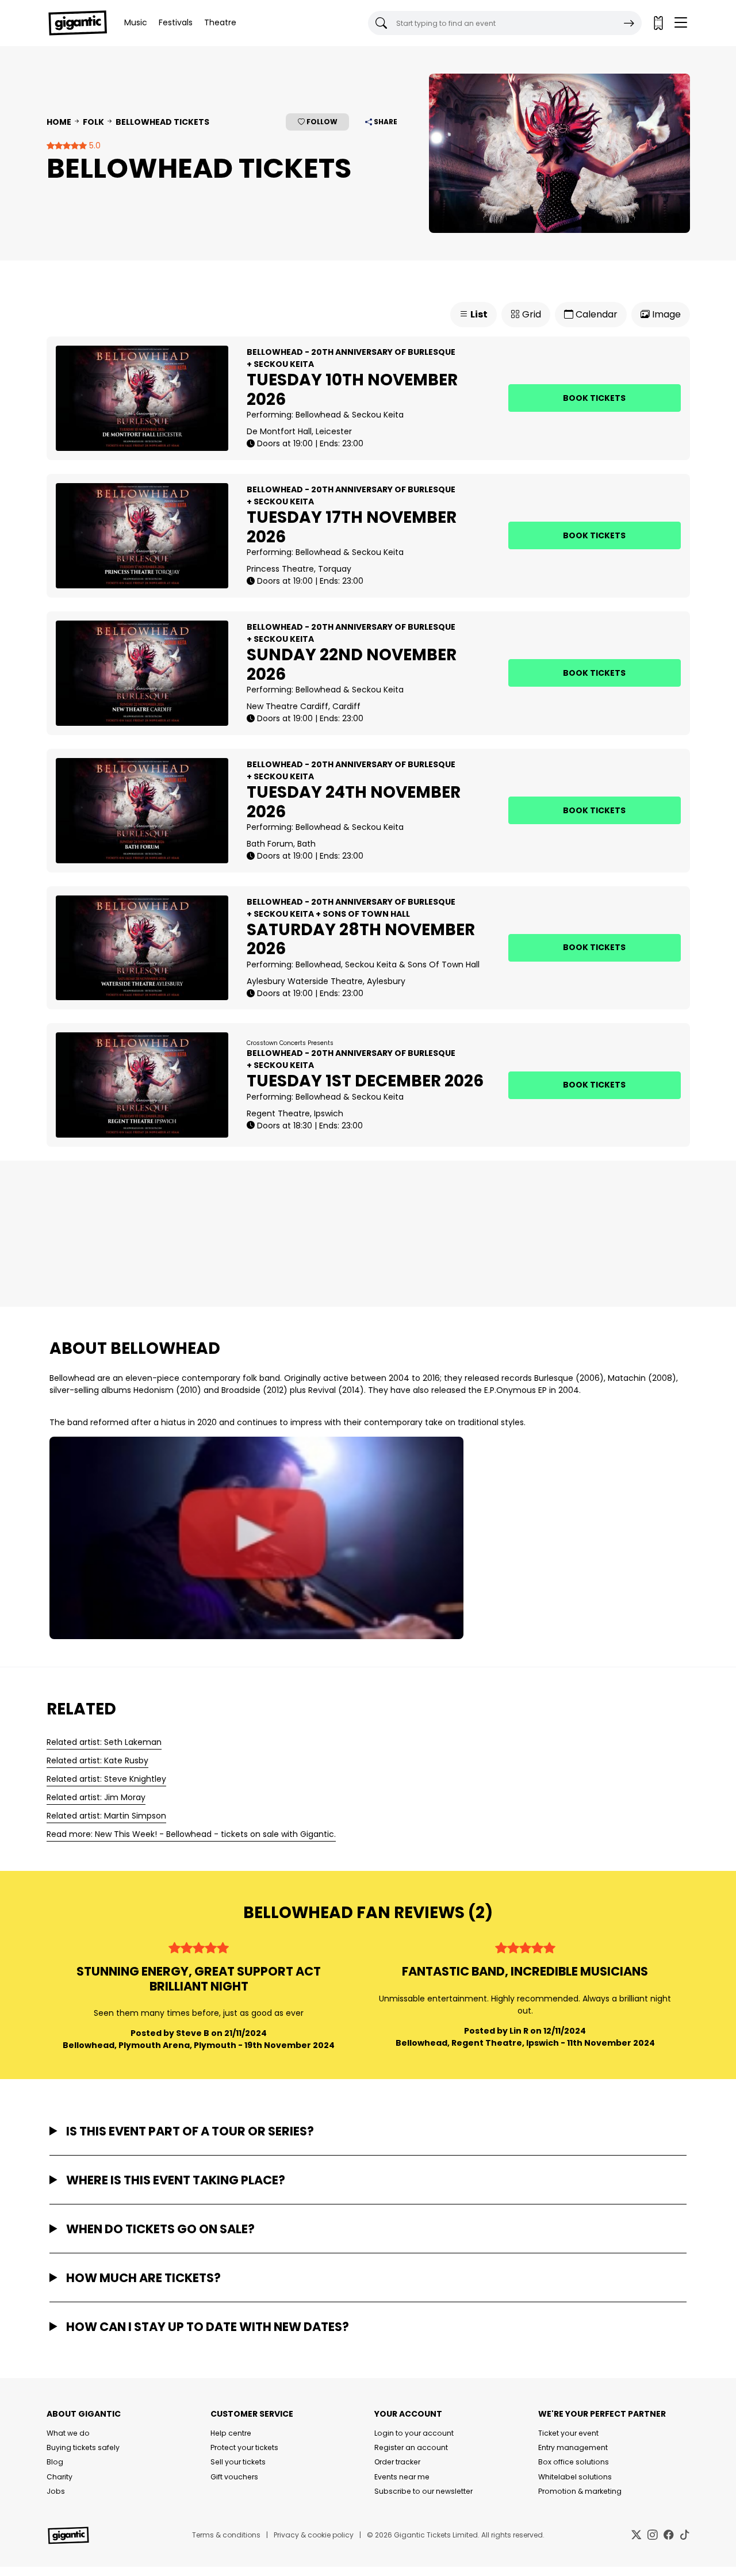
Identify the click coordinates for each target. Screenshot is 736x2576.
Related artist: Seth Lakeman (104, 1742)
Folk (93, 122)
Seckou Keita (378, 415)
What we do (68, 2433)
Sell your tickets (238, 2462)
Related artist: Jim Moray (96, 1797)
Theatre (220, 22)
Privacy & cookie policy (314, 2535)
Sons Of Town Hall (444, 964)
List (478, 314)
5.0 (94, 146)
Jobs (56, 2491)
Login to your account (414, 2433)
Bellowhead (318, 415)
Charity (60, 2477)
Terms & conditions (226, 2535)
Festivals (176, 22)
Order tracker (397, 2462)
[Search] (629, 23)
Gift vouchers (234, 2477)
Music (136, 22)
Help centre (231, 2433)
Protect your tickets (244, 2447)
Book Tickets (594, 398)
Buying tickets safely (83, 2447)
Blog (55, 2462)
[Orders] (658, 23)
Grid (530, 314)
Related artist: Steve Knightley (106, 1779)
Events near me (402, 2477)
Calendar (595, 314)
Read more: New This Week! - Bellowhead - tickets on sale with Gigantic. (191, 1834)
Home (59, 122)
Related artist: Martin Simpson (106, 1816)
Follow (321, 122)
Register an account (411, 2447)
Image (665, 314)
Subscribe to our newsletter (423, 2491)
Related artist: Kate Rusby (97, 1760)
